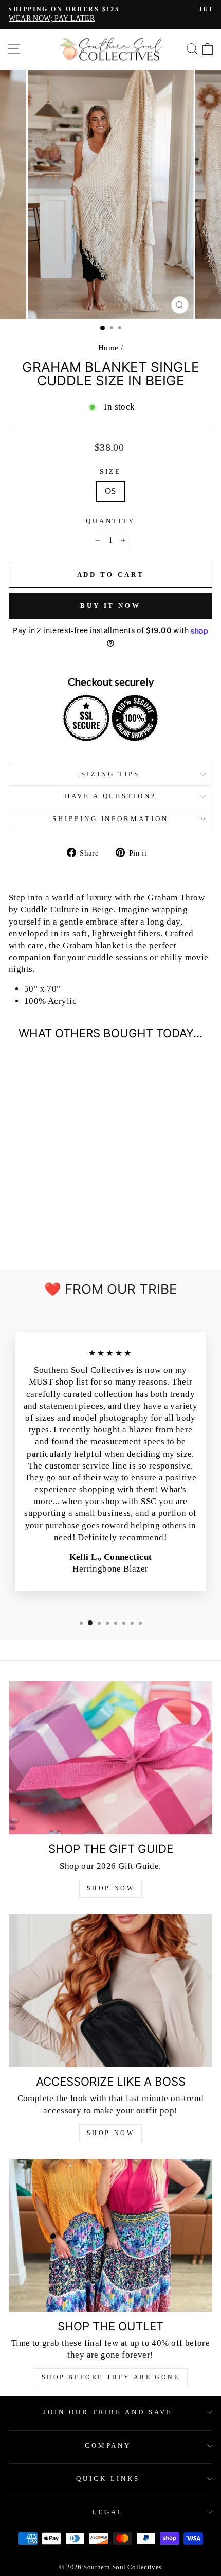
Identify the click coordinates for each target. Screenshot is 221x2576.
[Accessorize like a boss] (110, 1991)
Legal (108, 2512)
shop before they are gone (111, 2377)
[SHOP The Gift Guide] (110, 1758)
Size (111, 472)
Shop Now (111, 1888)
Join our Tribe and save (108, 2412)
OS (110, 491)
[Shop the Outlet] (110, 2235)
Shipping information (111, 819)
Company (108, 2445)
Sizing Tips (110, 774)
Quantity (111, 521)
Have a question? (111, 796)
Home (108, 347)
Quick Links (108, 2478)
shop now (111, 2133)
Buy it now (110, 605)
